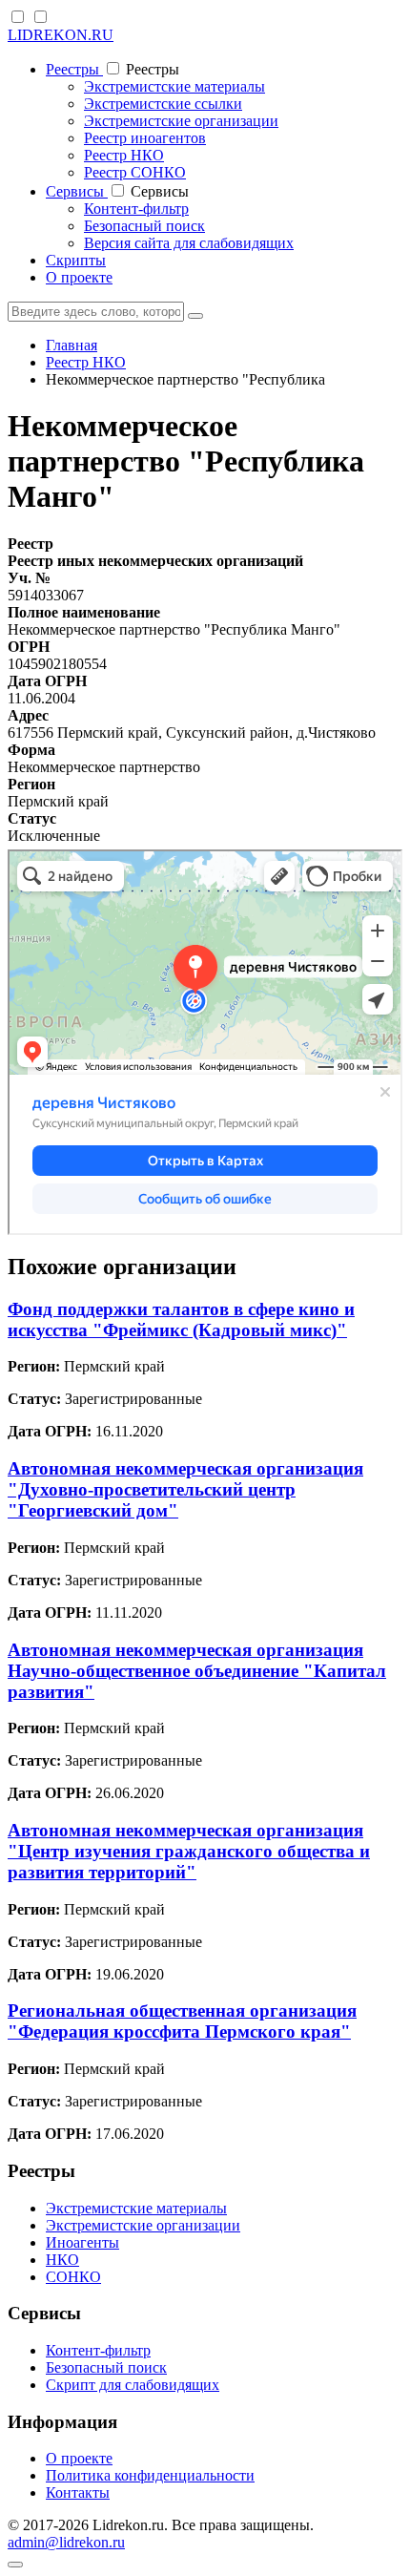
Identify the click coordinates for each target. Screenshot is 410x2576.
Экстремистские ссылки (163, 104)
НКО (62, 2260)
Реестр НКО (124, 155)
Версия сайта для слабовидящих (189, 243)
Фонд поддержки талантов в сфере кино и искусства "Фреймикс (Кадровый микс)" (181, 1319)
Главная (72, 345)
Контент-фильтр (136, 209)
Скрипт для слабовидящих (133, 2385)
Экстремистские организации (181, 121)
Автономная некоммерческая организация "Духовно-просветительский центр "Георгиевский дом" (185, 1489)
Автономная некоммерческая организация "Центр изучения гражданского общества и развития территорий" (189, 1851)
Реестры (74, 69)
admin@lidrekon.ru (66, 2542)
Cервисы (77, 191)
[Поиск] (195, 316)
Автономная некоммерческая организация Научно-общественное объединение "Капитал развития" (197, 1671)
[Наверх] (15, 2565)
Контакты (78, 2492)
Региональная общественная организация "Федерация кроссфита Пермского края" (182, 2021)
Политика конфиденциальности (150, 2475)
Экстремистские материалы (174, 86)
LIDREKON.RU (61, 35)
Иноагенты (82, 2242)
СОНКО (73, 2277)
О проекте (79, 277)
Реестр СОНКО (135, 172)
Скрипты (76, 260)
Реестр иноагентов (145, 138)
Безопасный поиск (144, 226)
